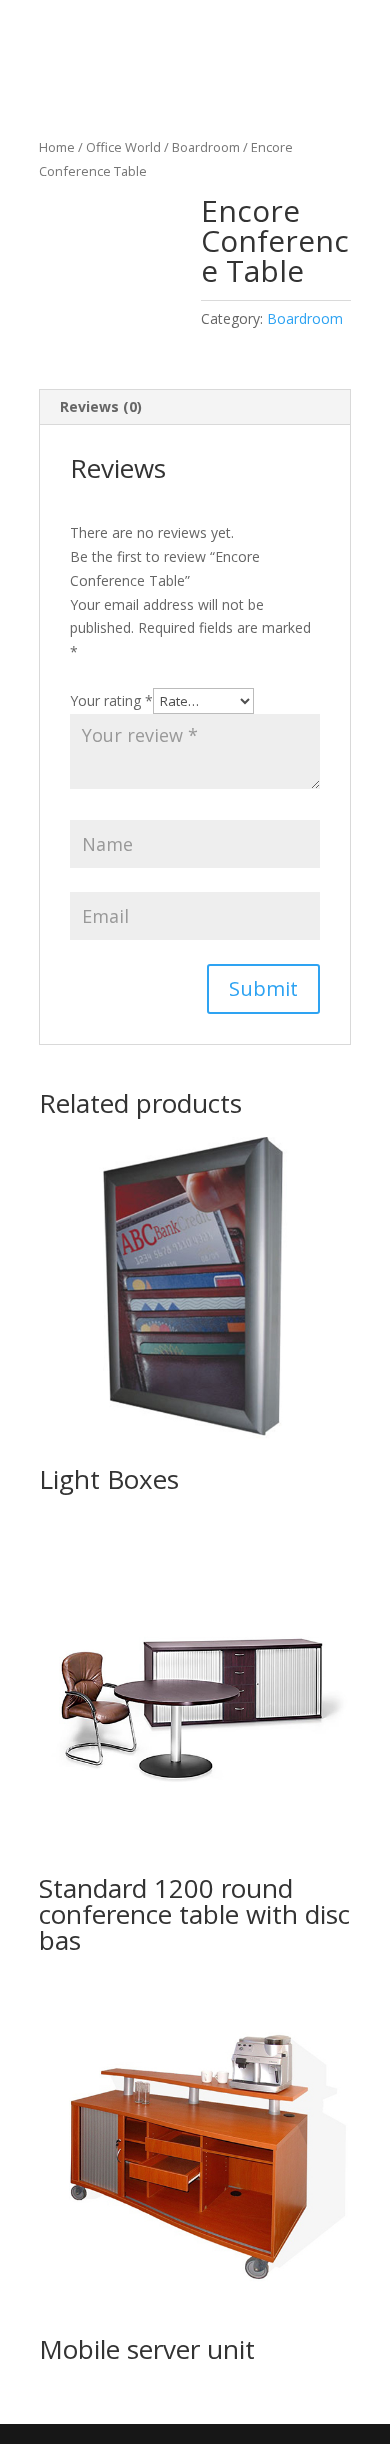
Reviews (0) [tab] (101, 406)
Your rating (111, 700)
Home (57, 147)
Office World (123, 147)
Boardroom (206, 147)
